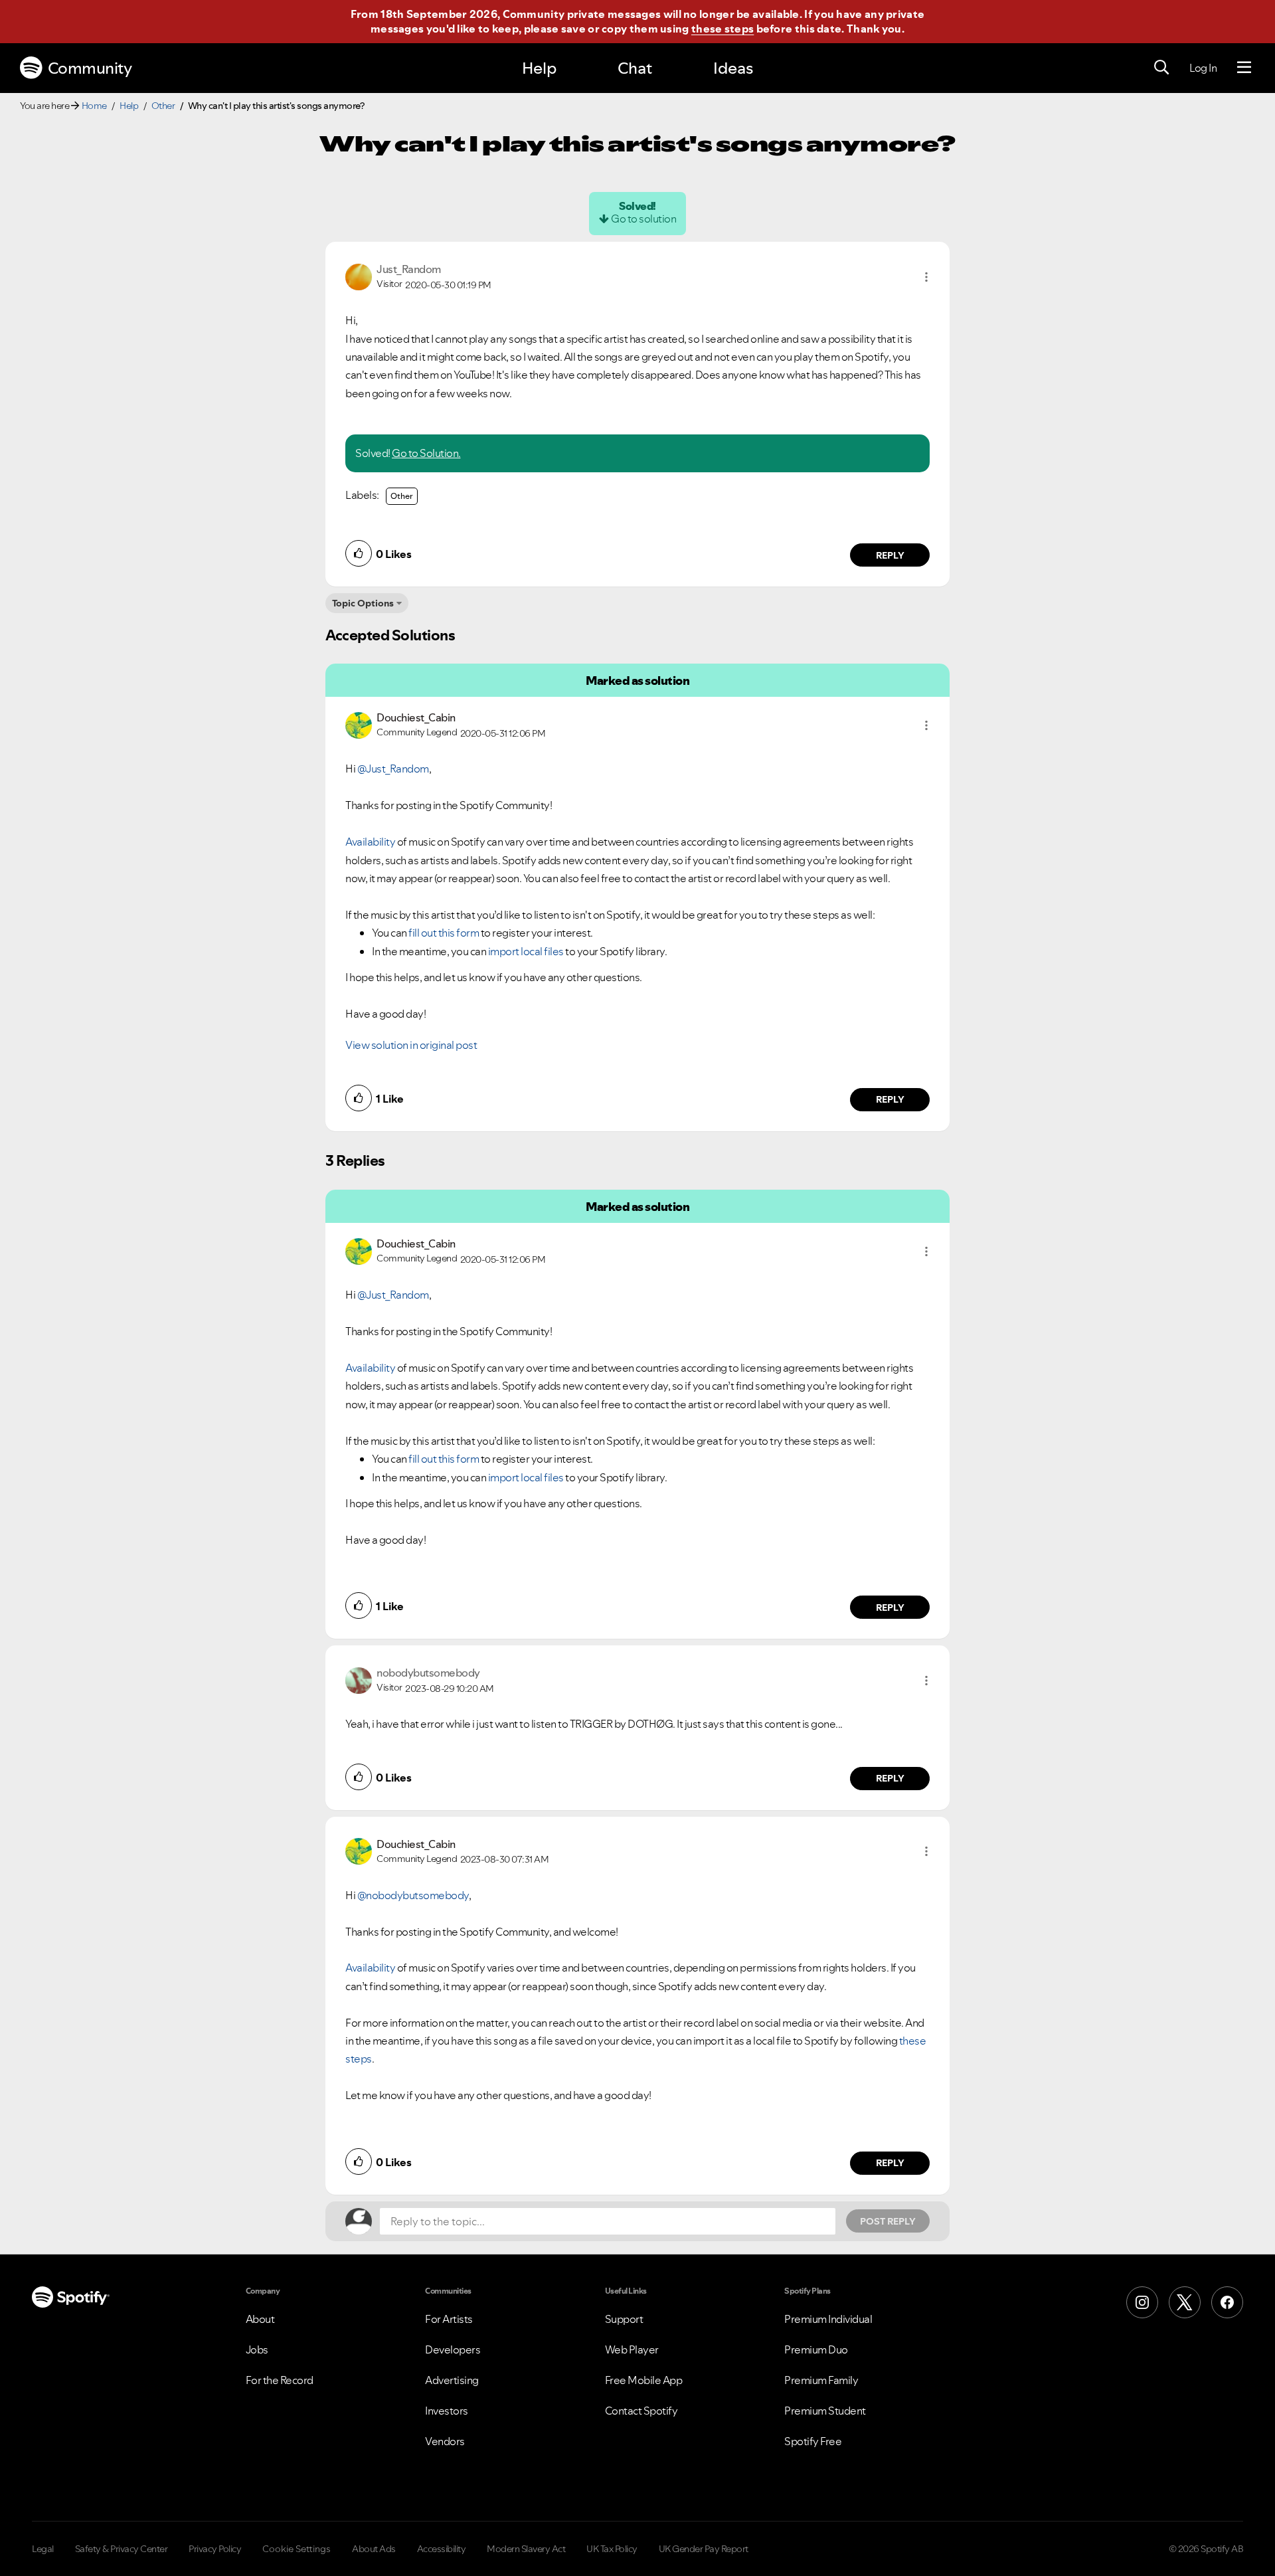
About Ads (374, 2549)
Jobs (257, 2349)
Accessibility (442, 2549)
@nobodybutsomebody (413, 1895)
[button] (926, 277)
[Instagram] (1142, 2302)
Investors (447, 2411)
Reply (890, 555)
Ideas (733, 68)
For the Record (280, 2380)
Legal (43, 2549)
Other (163, 106)
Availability (370, 842)
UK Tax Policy (612, 2549)
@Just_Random (393, 769)
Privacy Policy (215, 2549)
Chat (635, 68)
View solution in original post (411, 1045)
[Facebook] (1227, 2302)
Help (539, 68)
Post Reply (888, 2221)
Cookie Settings (297, 2549)
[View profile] (359, 276)
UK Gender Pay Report (704, 2549)
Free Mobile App (644, 2380)
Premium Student (825, 2411)
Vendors (445, 2441)
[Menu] (1244, 68)
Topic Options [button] (363, 603)
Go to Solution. (426, 453)
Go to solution (643, 219)
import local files (526, 951)
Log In (1203, 68)
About (260, 2319)
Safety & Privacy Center (122, 2549)
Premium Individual (828, 2319)
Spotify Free (813, 2441)
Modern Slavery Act (526, 2549)
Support (624, 2319)
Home (94, 106)
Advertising (452, 2380)
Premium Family (821, 2380)
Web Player (632, 2349)
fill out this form (444, 933)
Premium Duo (816, 2349)
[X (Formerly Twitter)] (1185, 2302)
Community (90, 68)
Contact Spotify (641, 2411)
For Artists (449, 2319)
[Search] (1161, 68)
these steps (722, 29)
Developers (453, 2349)
